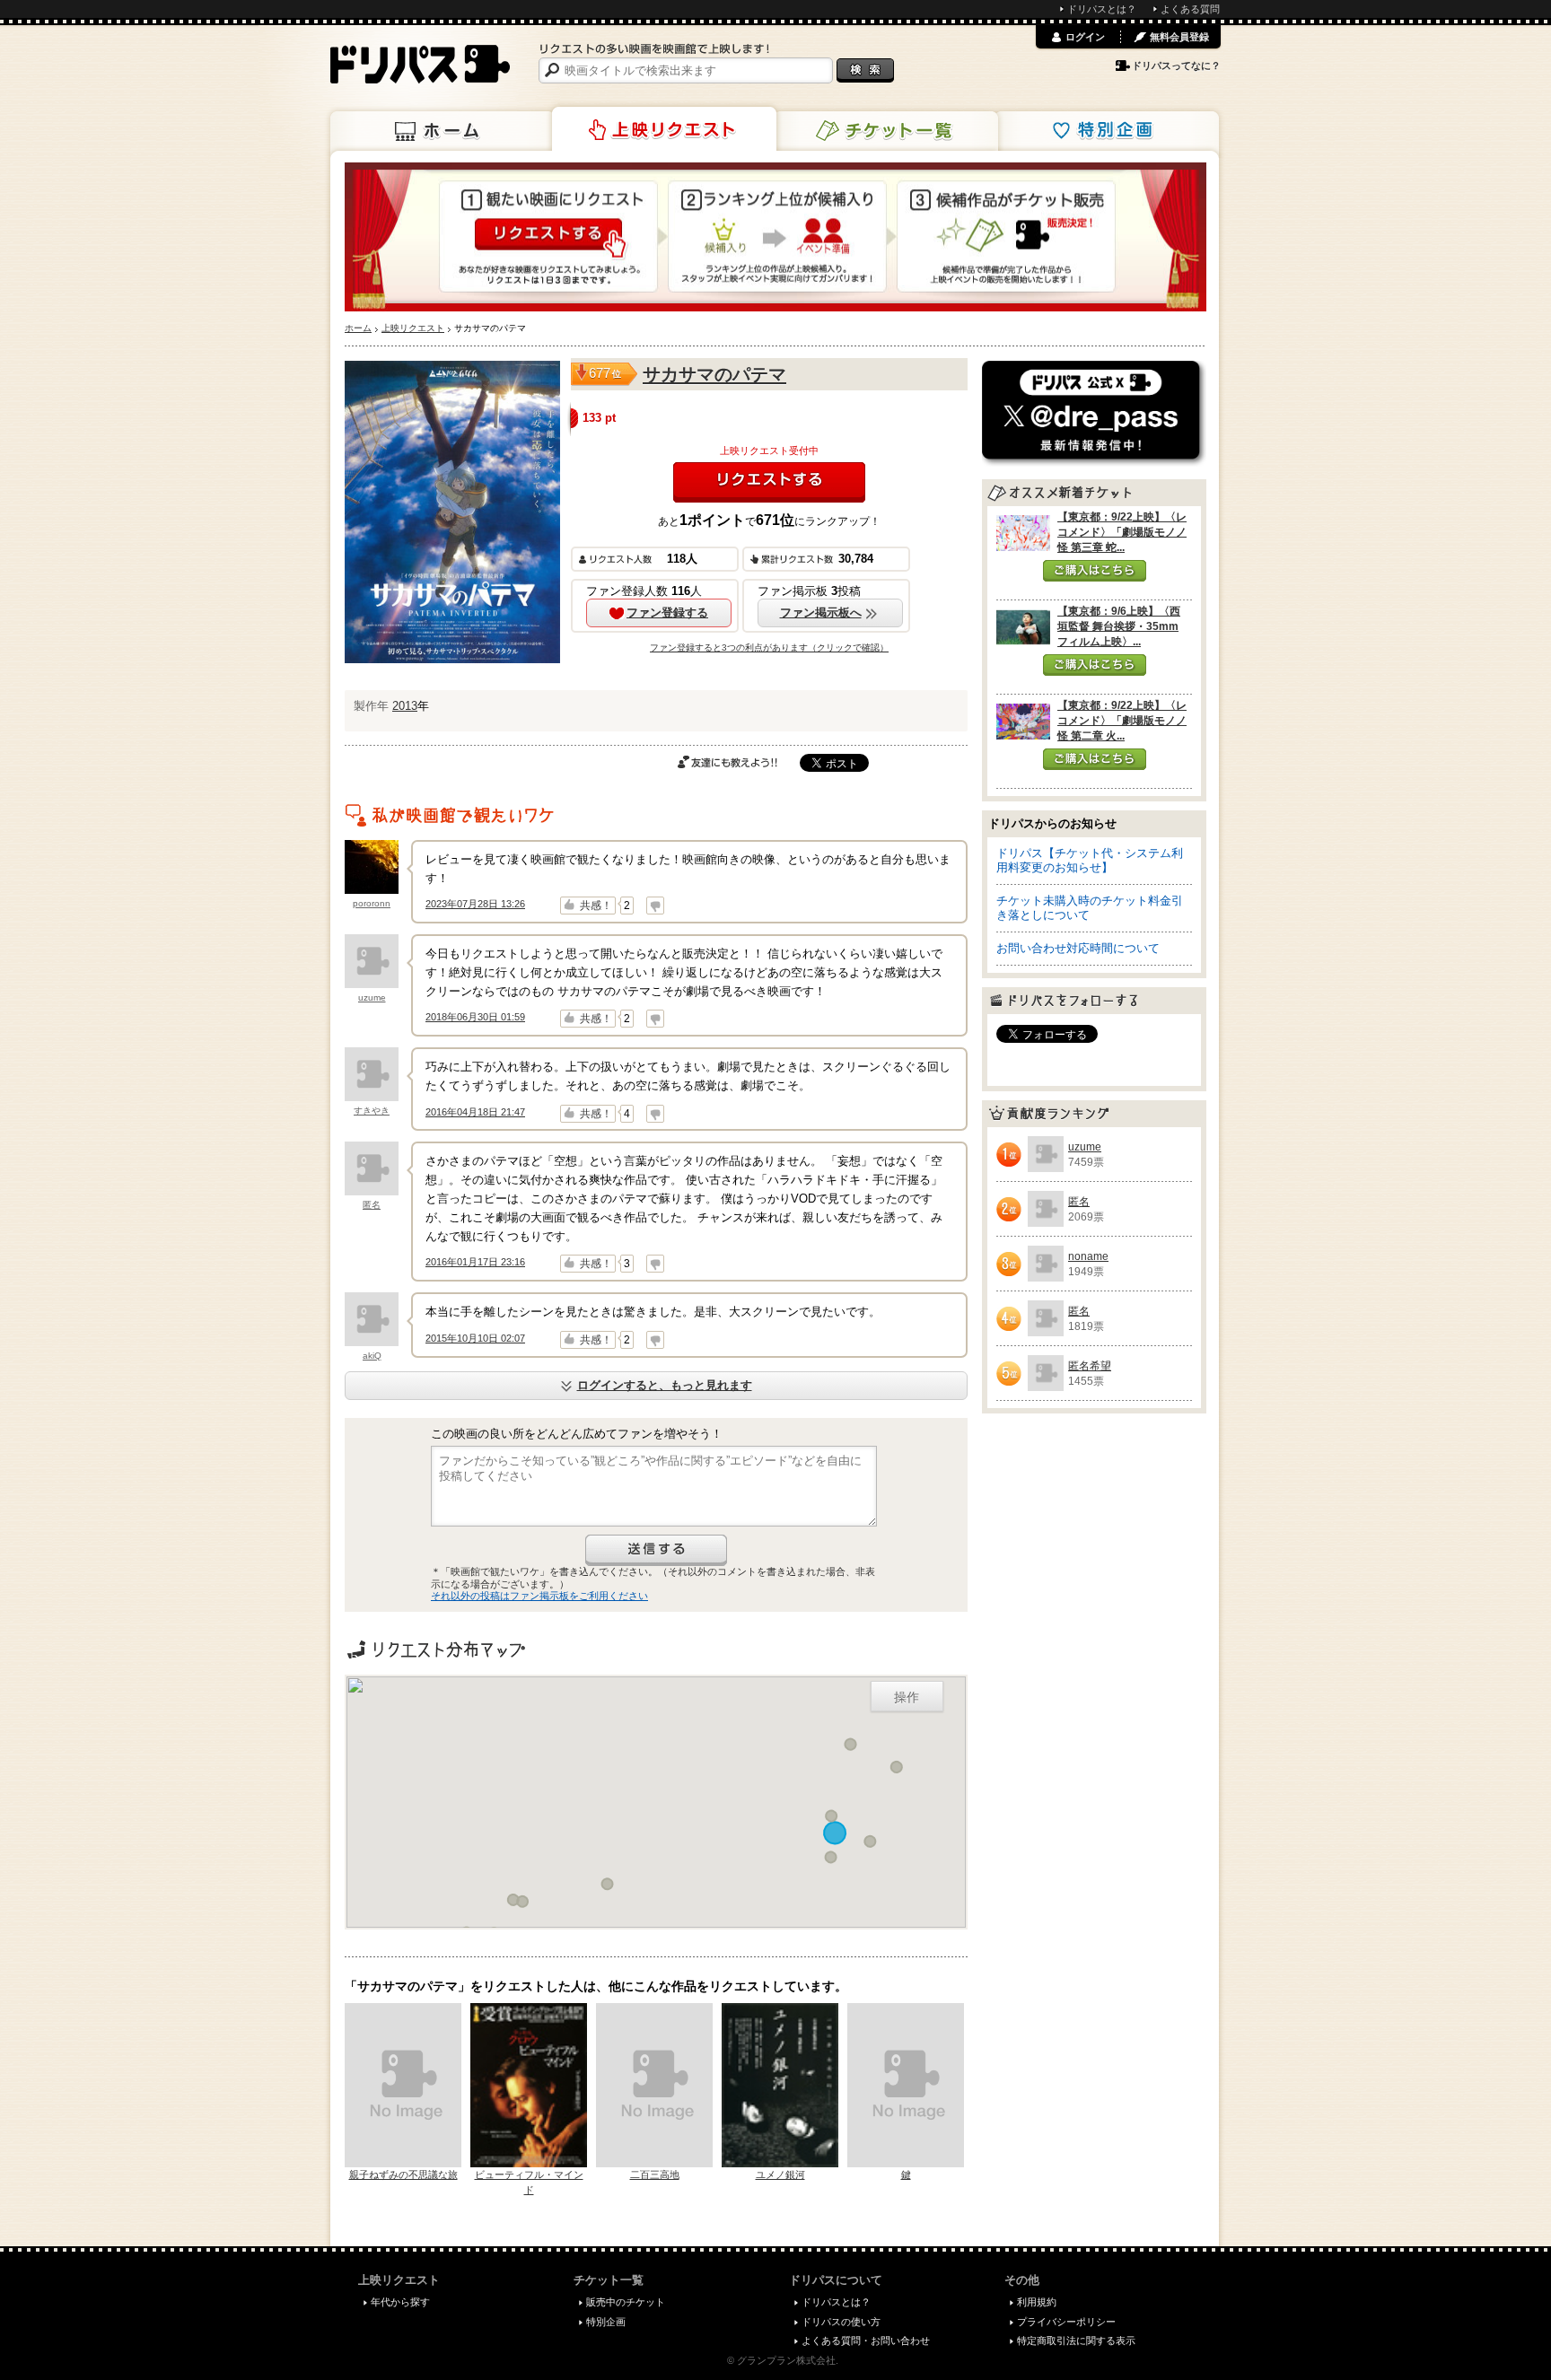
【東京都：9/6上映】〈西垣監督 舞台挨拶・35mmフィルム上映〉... (1119, 626)
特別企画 (1107, 131)
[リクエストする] (769, 482)
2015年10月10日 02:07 (475, 1338)
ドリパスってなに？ (1176, 66)
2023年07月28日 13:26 (475, 904)
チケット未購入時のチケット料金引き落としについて (1090, 908)
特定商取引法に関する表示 (1076, 2341)
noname (1088, 1256)
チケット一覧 (886, 131)
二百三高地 (655, 2174)
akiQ (372, 1356)
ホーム (443, 131)
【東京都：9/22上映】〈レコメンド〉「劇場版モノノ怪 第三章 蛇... (1122, 532)
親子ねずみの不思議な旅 (403, 2174)
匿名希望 (1090, 1366)
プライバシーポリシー (1066, 2322)
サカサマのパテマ (714, 374)
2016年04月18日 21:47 (475, 1112)
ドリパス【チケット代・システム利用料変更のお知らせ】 (1090, 860)
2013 (405, 706)
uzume (372, 997)
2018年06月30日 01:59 (475, 1017)
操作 (907, 1696)
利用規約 (1037, 2302)
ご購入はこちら (1095, 571)
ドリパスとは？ (1102, 9)
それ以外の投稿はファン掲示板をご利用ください (539, 1596)
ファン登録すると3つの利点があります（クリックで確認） (769, 647)
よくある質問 (1190, 9)
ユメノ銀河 (780, 2174)
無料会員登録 (1179, 37)
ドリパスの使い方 (841, 2322)
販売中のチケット (626, 2302)
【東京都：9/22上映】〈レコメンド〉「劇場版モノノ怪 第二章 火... (1122, 721)
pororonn (372, 903)
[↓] (655, 906)
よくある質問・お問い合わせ (866, 2341)
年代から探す (400, 2302)
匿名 (372, 1205)
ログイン (1085, 37)
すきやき (372, 1111)
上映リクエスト (664, 129)
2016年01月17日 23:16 (475, 1262)
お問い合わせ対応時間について (1078, 948)
